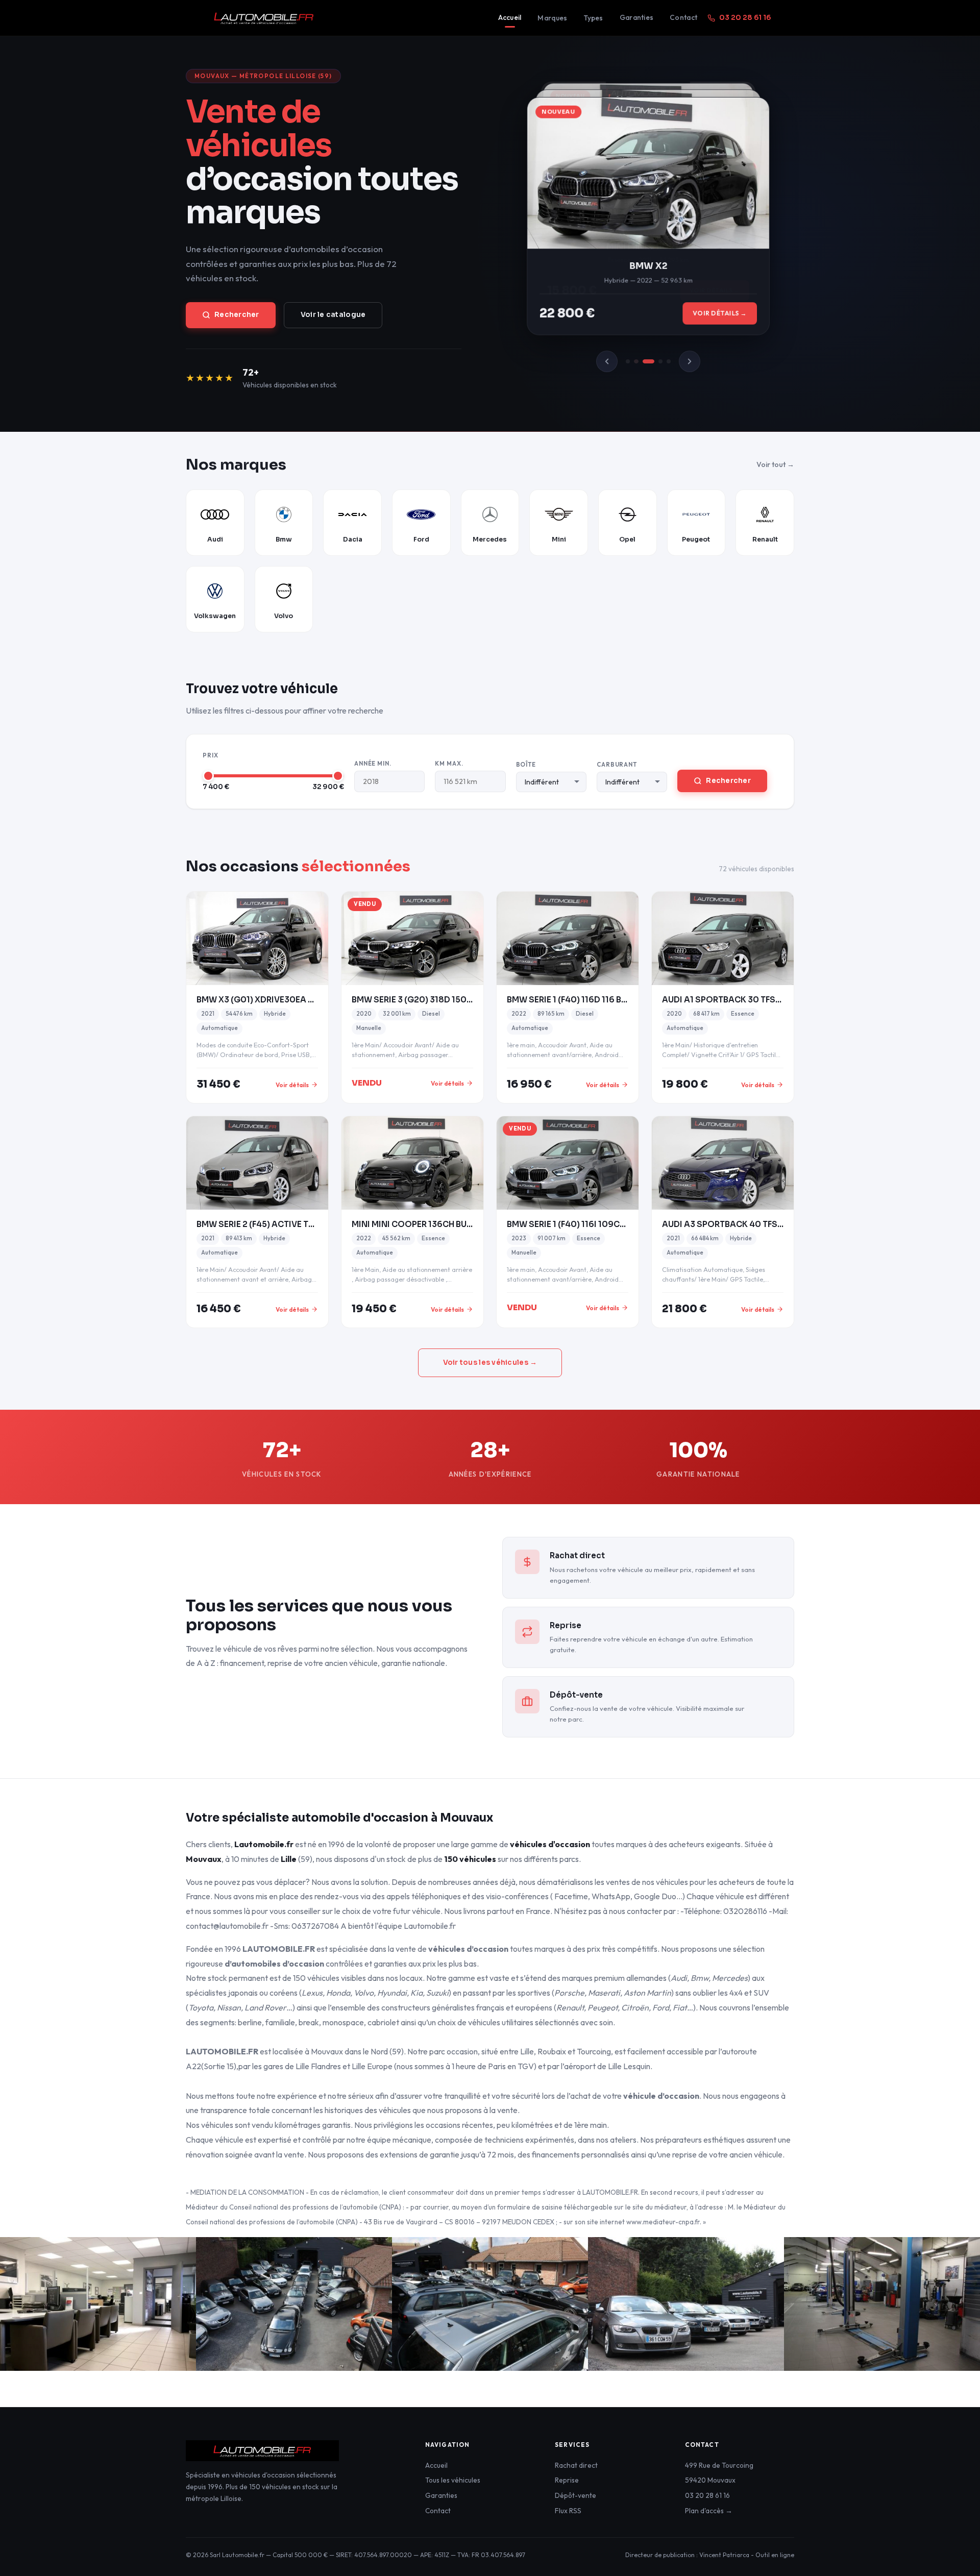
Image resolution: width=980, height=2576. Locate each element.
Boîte (526, 764)
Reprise (567, 2480)
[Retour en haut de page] (952, 2553)
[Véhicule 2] (636, 361)
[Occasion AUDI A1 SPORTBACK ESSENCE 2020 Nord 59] (723, 938)
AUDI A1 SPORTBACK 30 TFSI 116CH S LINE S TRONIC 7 (770, 1000)
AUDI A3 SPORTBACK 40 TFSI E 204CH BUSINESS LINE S (773, 1224)
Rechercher (237, 315)
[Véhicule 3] (648, 361)
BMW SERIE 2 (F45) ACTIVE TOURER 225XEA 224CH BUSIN (311, 1224)
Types (593, 18)
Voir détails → (720, 316)
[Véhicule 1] (628, 361)
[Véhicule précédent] (607, 361)
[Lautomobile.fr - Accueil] (342, 18)
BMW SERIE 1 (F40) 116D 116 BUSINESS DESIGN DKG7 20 (617, 1000)
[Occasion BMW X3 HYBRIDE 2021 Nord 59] (257, 938)
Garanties (636, 17)
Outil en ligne (775, 2555)
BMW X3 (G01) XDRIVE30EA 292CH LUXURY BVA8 (294, 1000)
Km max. (449, 763)
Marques (552, 18)
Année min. (373, 763)
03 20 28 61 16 (745, 18)
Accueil (510, 17)
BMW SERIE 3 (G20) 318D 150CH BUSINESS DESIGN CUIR (463, 1000)
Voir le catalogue (333, 315)
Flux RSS (568, 2511)
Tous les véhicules (453, 2480)
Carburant (617, 764)
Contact (683, 17)
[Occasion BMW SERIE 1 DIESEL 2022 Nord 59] (568, 938)
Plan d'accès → (709, 2511)
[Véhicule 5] (669, 361)
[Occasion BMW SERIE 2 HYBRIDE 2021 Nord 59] (257, 1163)
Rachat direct (576, 2465)
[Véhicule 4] (660, 361)
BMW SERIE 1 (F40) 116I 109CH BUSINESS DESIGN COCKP (620, 1224)
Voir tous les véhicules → (490, 1363)
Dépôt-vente (575, 2495)
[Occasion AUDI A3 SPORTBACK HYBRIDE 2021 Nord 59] (723, 1163)
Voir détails (292, 1085)
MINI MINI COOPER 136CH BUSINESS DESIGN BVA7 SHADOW (472, 1224)
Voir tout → (775, 464)
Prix (211, 755)
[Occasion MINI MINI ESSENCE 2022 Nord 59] (412, 1163)
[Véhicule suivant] (690, 361)
